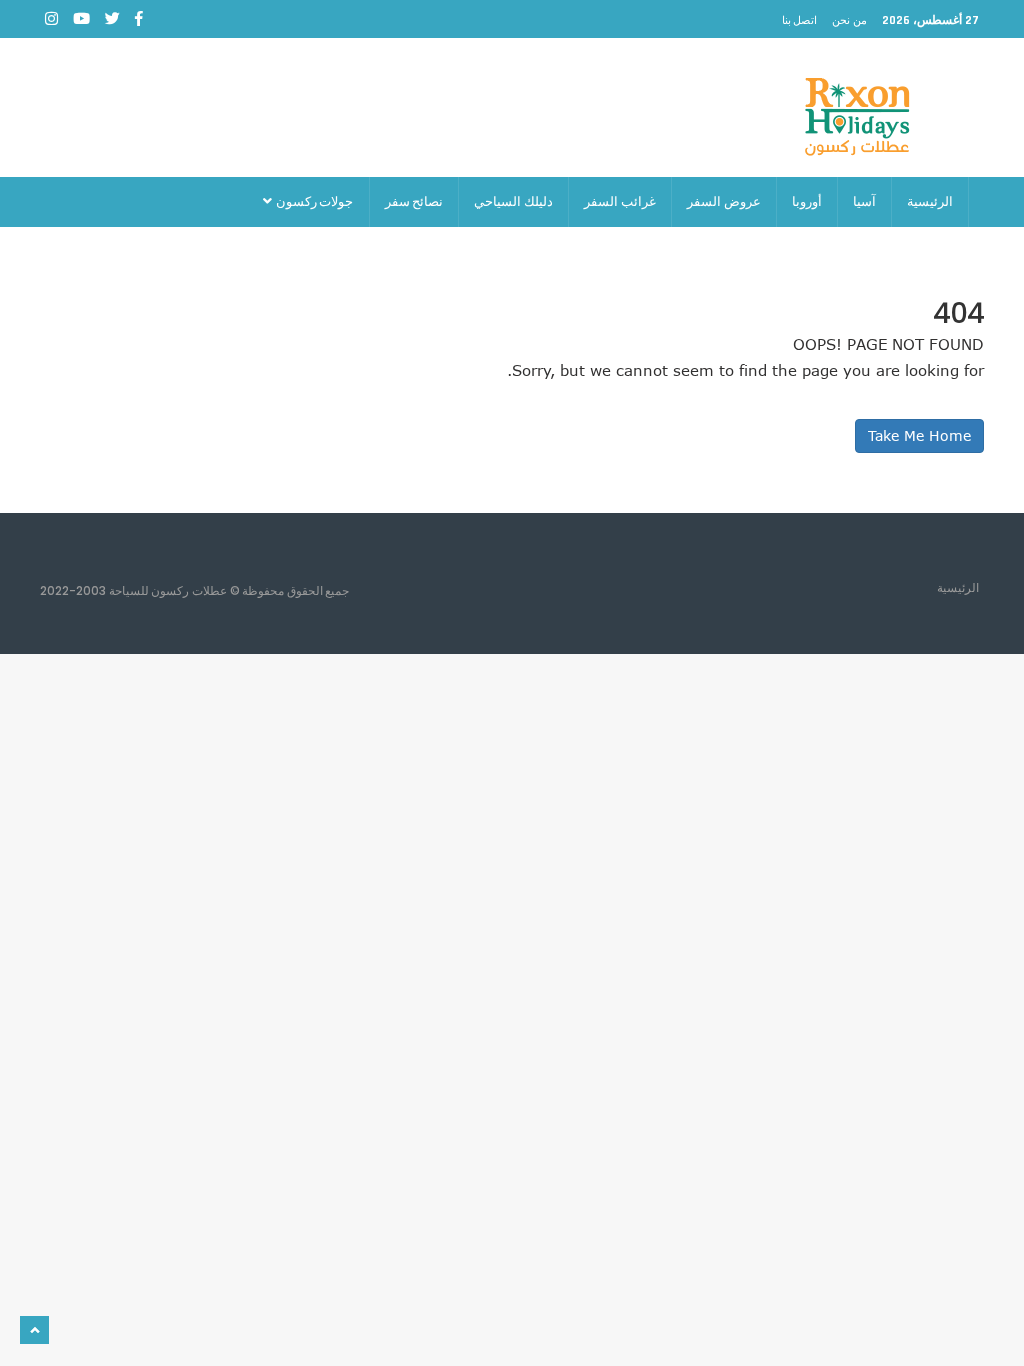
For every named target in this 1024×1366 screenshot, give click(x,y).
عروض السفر (724, 201)
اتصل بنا (800, 20)
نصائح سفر (414, 201)
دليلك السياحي (513, 201)
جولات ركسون (313, 201)
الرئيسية (930, 201)
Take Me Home (919, 435)
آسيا (864, 201)
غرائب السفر (620, 201)
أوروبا (807, 201)
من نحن (849, 20)
